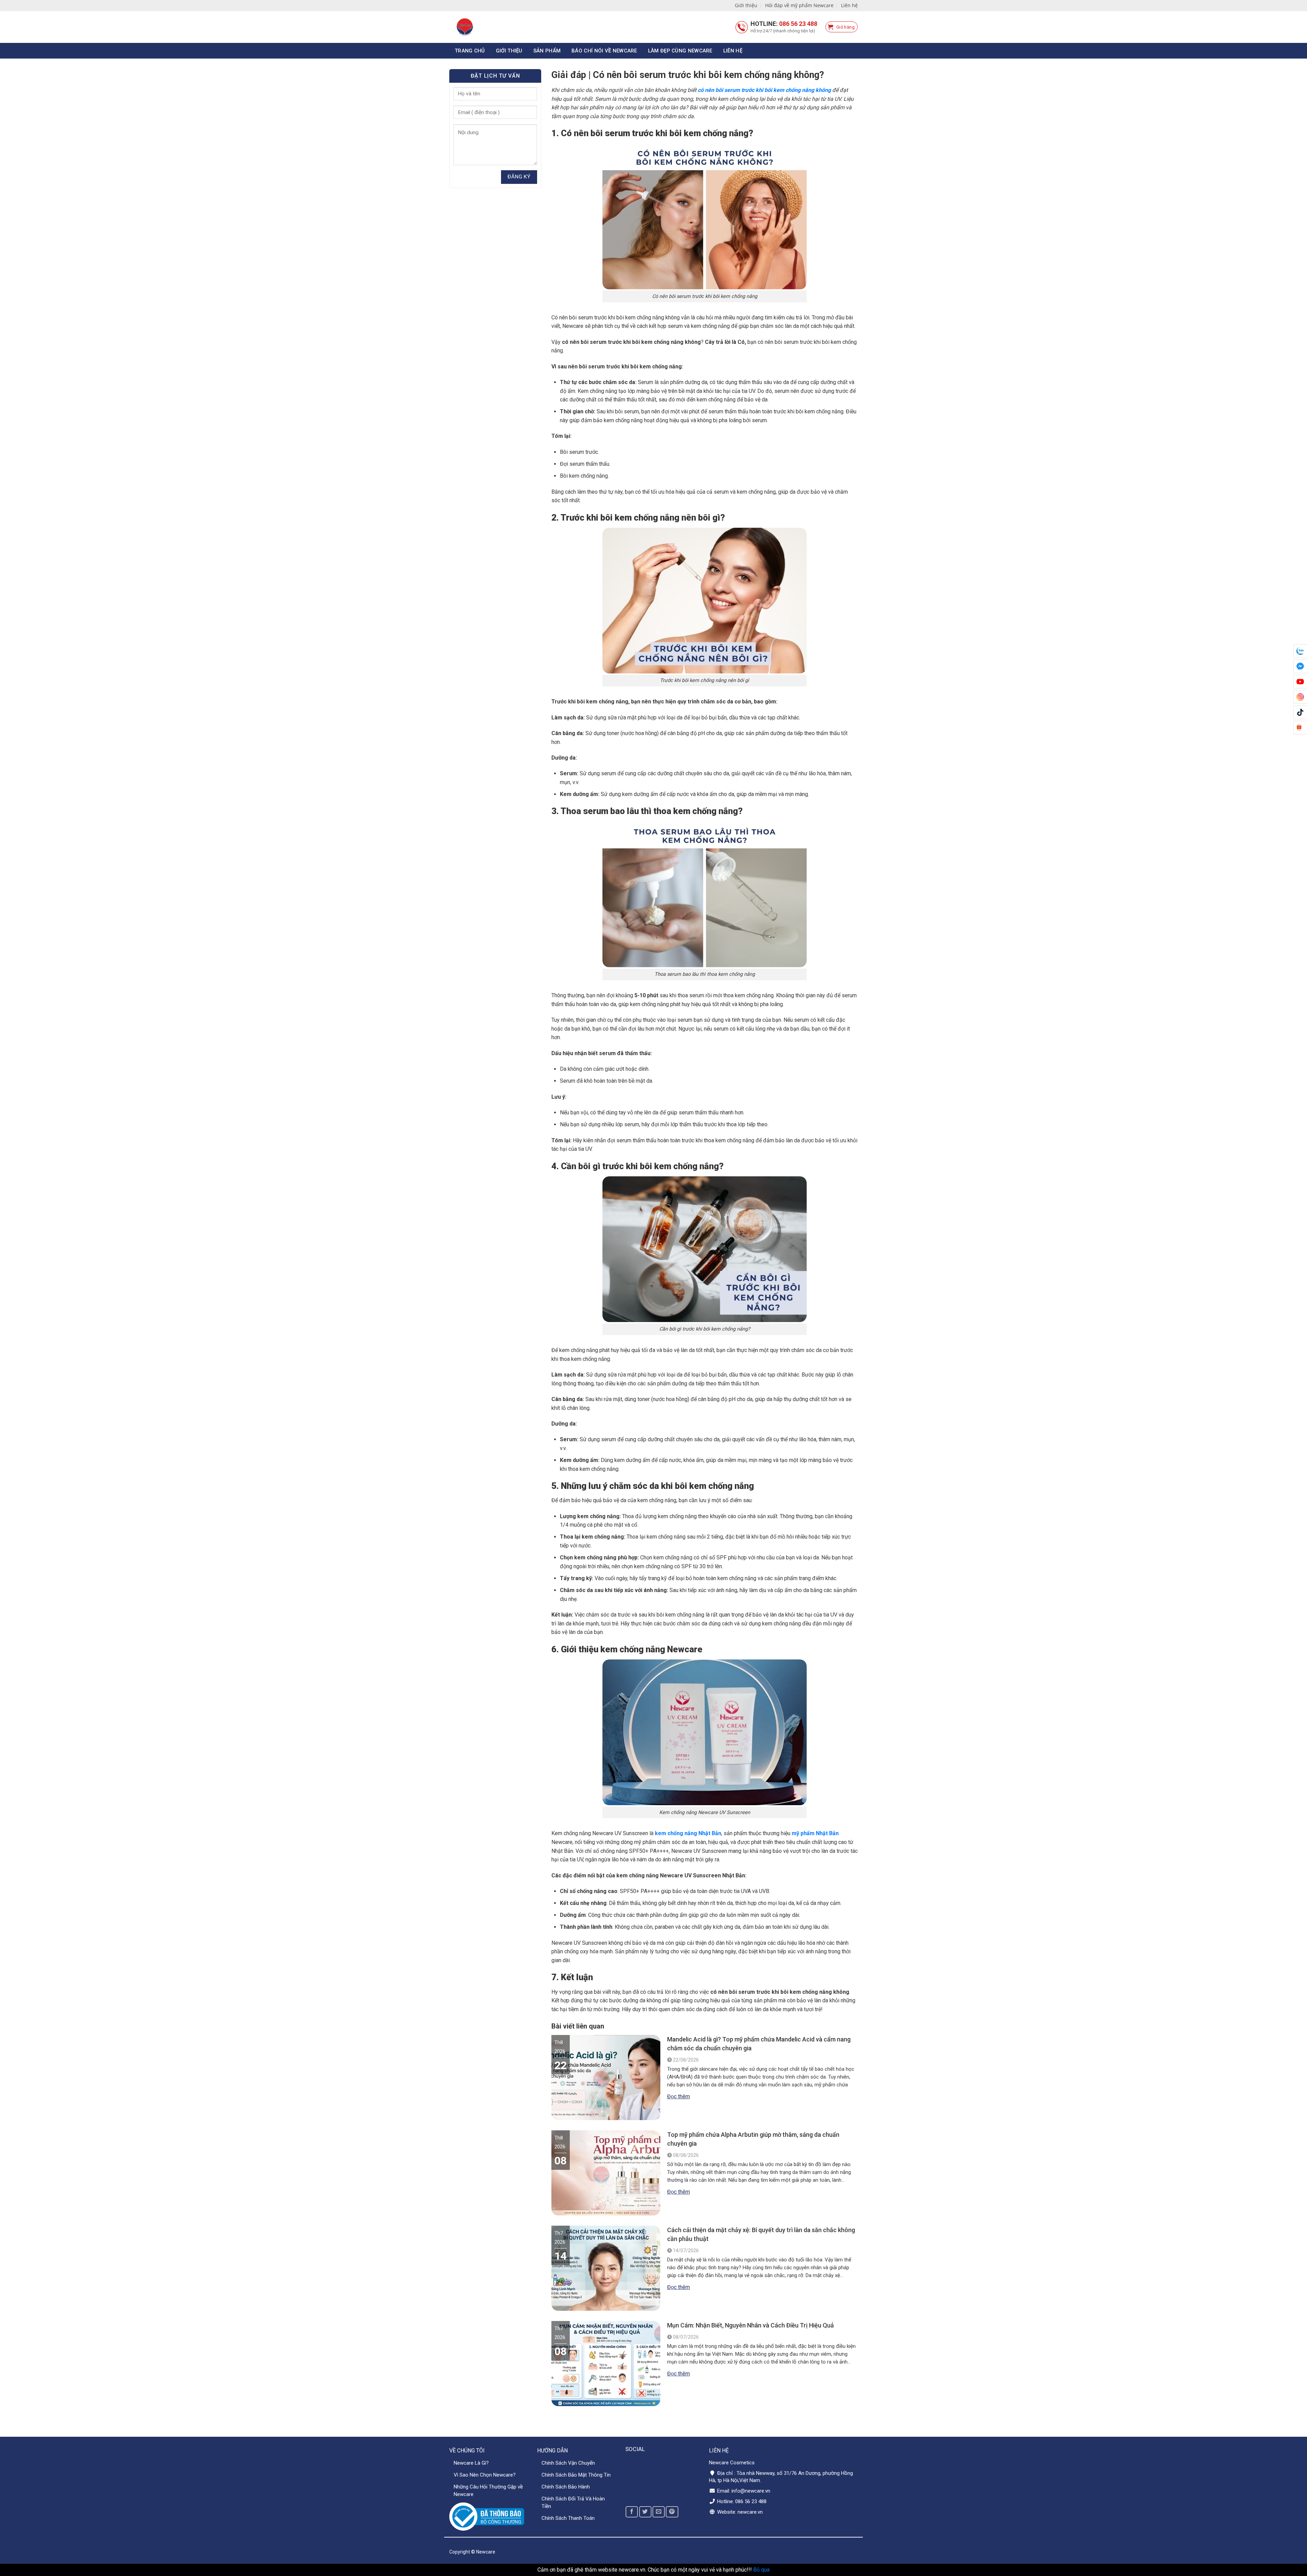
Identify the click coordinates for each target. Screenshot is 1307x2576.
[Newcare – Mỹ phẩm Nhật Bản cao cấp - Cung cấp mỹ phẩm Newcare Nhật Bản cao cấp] (494, 27)
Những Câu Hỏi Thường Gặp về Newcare (488, 2491)
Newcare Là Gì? (471, 2463)
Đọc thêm (679, 2096)
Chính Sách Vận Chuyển (568, 2463)
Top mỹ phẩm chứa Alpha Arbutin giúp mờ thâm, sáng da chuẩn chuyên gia (753, 2139)
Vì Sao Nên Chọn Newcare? (485, 2475)
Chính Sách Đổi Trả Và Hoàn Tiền (573, 2502)
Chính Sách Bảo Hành (566, 2487)
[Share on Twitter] (645, 2512)
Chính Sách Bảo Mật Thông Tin (576, 2475)
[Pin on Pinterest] (672, 2512)
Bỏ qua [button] (761, 2570)
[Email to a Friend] (659, 2512)
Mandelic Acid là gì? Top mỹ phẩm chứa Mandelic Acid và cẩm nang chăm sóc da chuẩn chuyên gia (759, 2044)
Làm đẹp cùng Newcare (680, 51)
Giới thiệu (746, 5)
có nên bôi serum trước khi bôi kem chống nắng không (764, 90)
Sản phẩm (547, 51)
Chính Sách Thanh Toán (568, 2518)
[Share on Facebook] (632, 2512)
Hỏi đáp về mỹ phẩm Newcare (799, 5)
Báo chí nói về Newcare (604, 51)
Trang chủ (470, 51)
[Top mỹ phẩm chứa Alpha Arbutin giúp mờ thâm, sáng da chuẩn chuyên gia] (606, 2212)
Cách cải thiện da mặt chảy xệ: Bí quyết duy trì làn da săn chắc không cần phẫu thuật (761, 2234)
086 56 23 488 (798, 24)
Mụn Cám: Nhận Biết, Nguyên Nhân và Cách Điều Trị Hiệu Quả (751, 2325)
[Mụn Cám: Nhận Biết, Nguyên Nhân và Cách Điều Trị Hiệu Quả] (606, 2403)
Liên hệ (849, 5)
